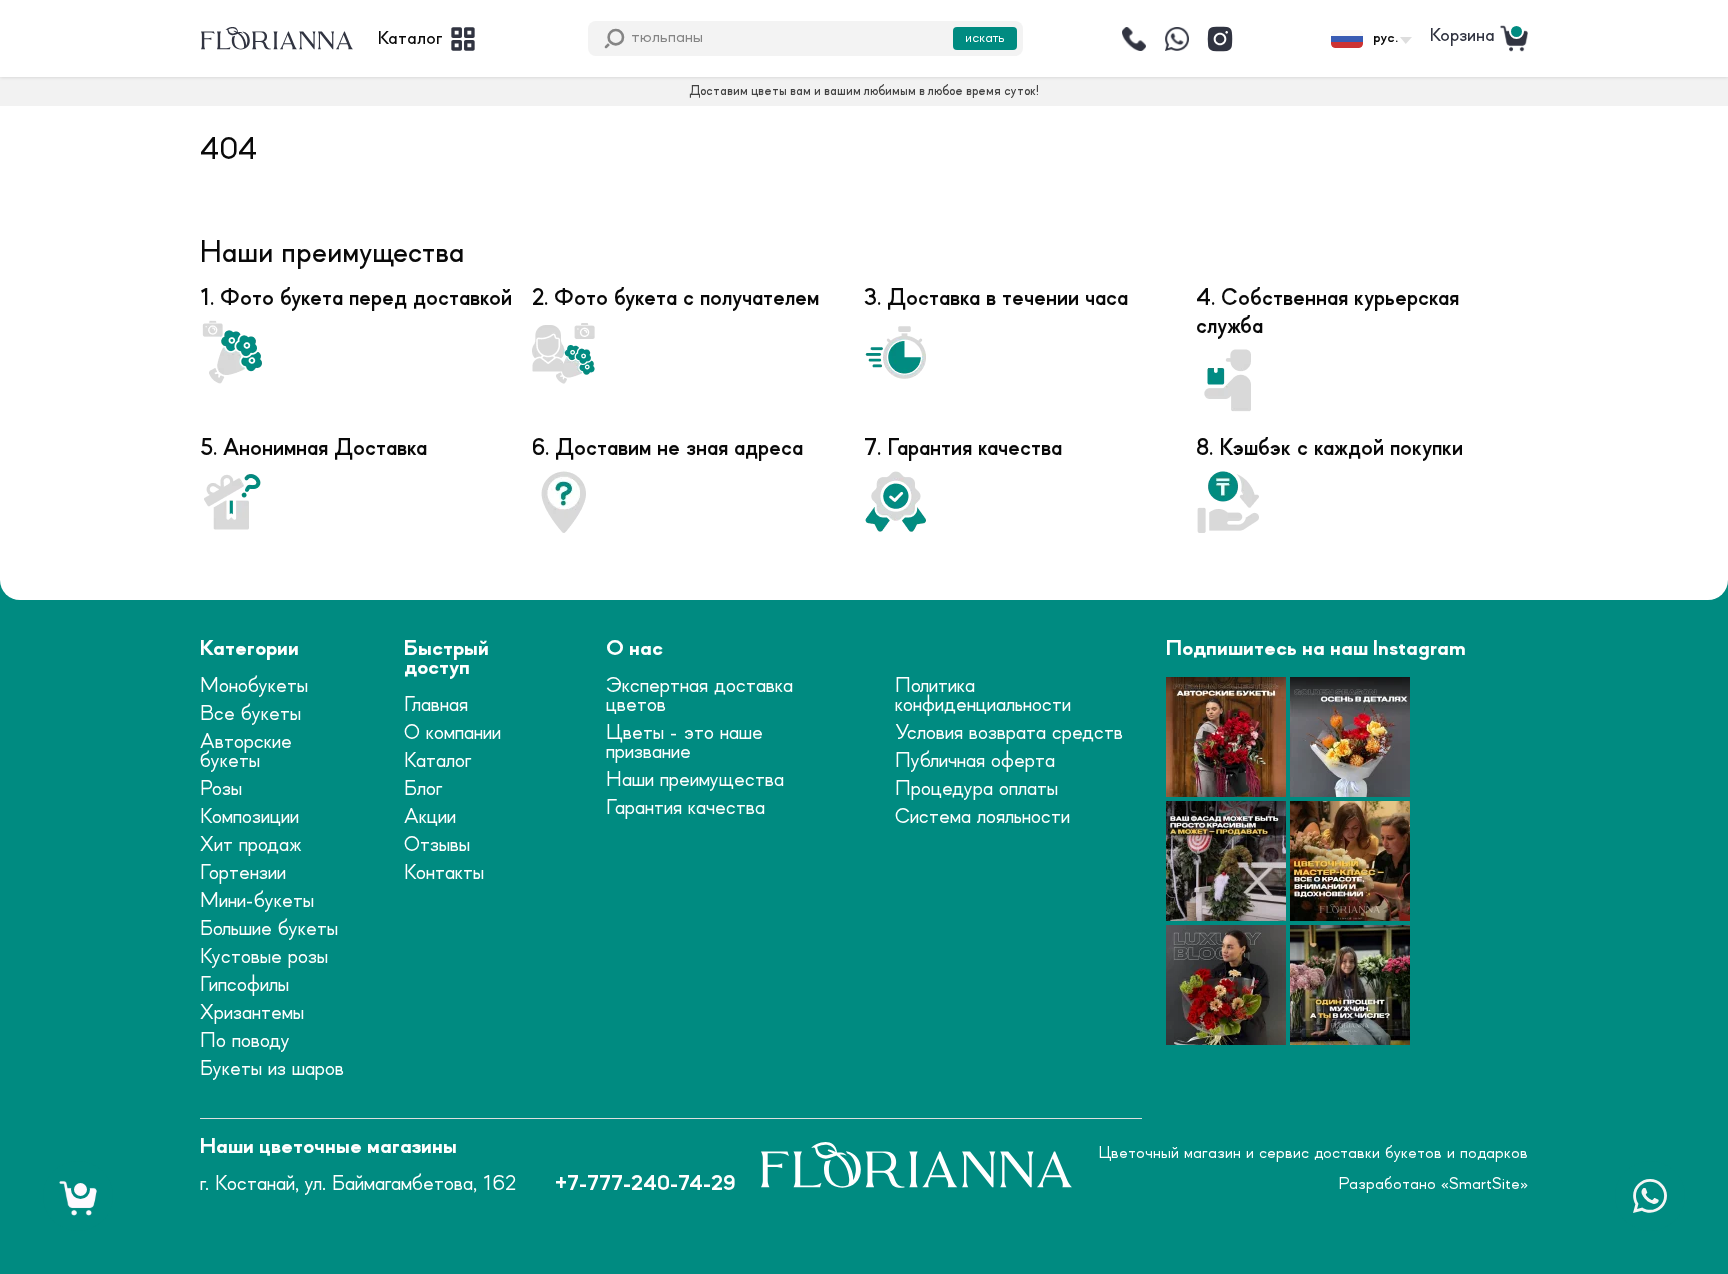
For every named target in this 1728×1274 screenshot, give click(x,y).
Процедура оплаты (976, 789)
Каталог (437, 761)
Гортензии (243, 873)
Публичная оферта (975, 761)
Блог (423, 789)
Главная (436, 705)
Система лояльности (982, 817)
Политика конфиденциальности (983, 696)
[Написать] (1177, 39)
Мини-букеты (257, 901)
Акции (430, 817)
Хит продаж (251, 845)
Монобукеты (254, 686)
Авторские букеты (246, 752)
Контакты (444, 873)
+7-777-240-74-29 (645, 1184)
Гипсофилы (244, 985)
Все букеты (250, 714)
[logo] (277, 39)
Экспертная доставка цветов (699, 696)
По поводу (245, 1041)
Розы (221, 789)
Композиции (249, 817)
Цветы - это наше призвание (684, 743)
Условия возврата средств (1009, 733)
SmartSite (1484, 1184)
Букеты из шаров (272, 1069)
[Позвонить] (1134, 39)
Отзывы (437, 845)
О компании (452, 733)
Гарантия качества (685, 808)
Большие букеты (269, 929)
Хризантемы (252, 1013)
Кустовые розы (264, 957)
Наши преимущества (695, 780)
